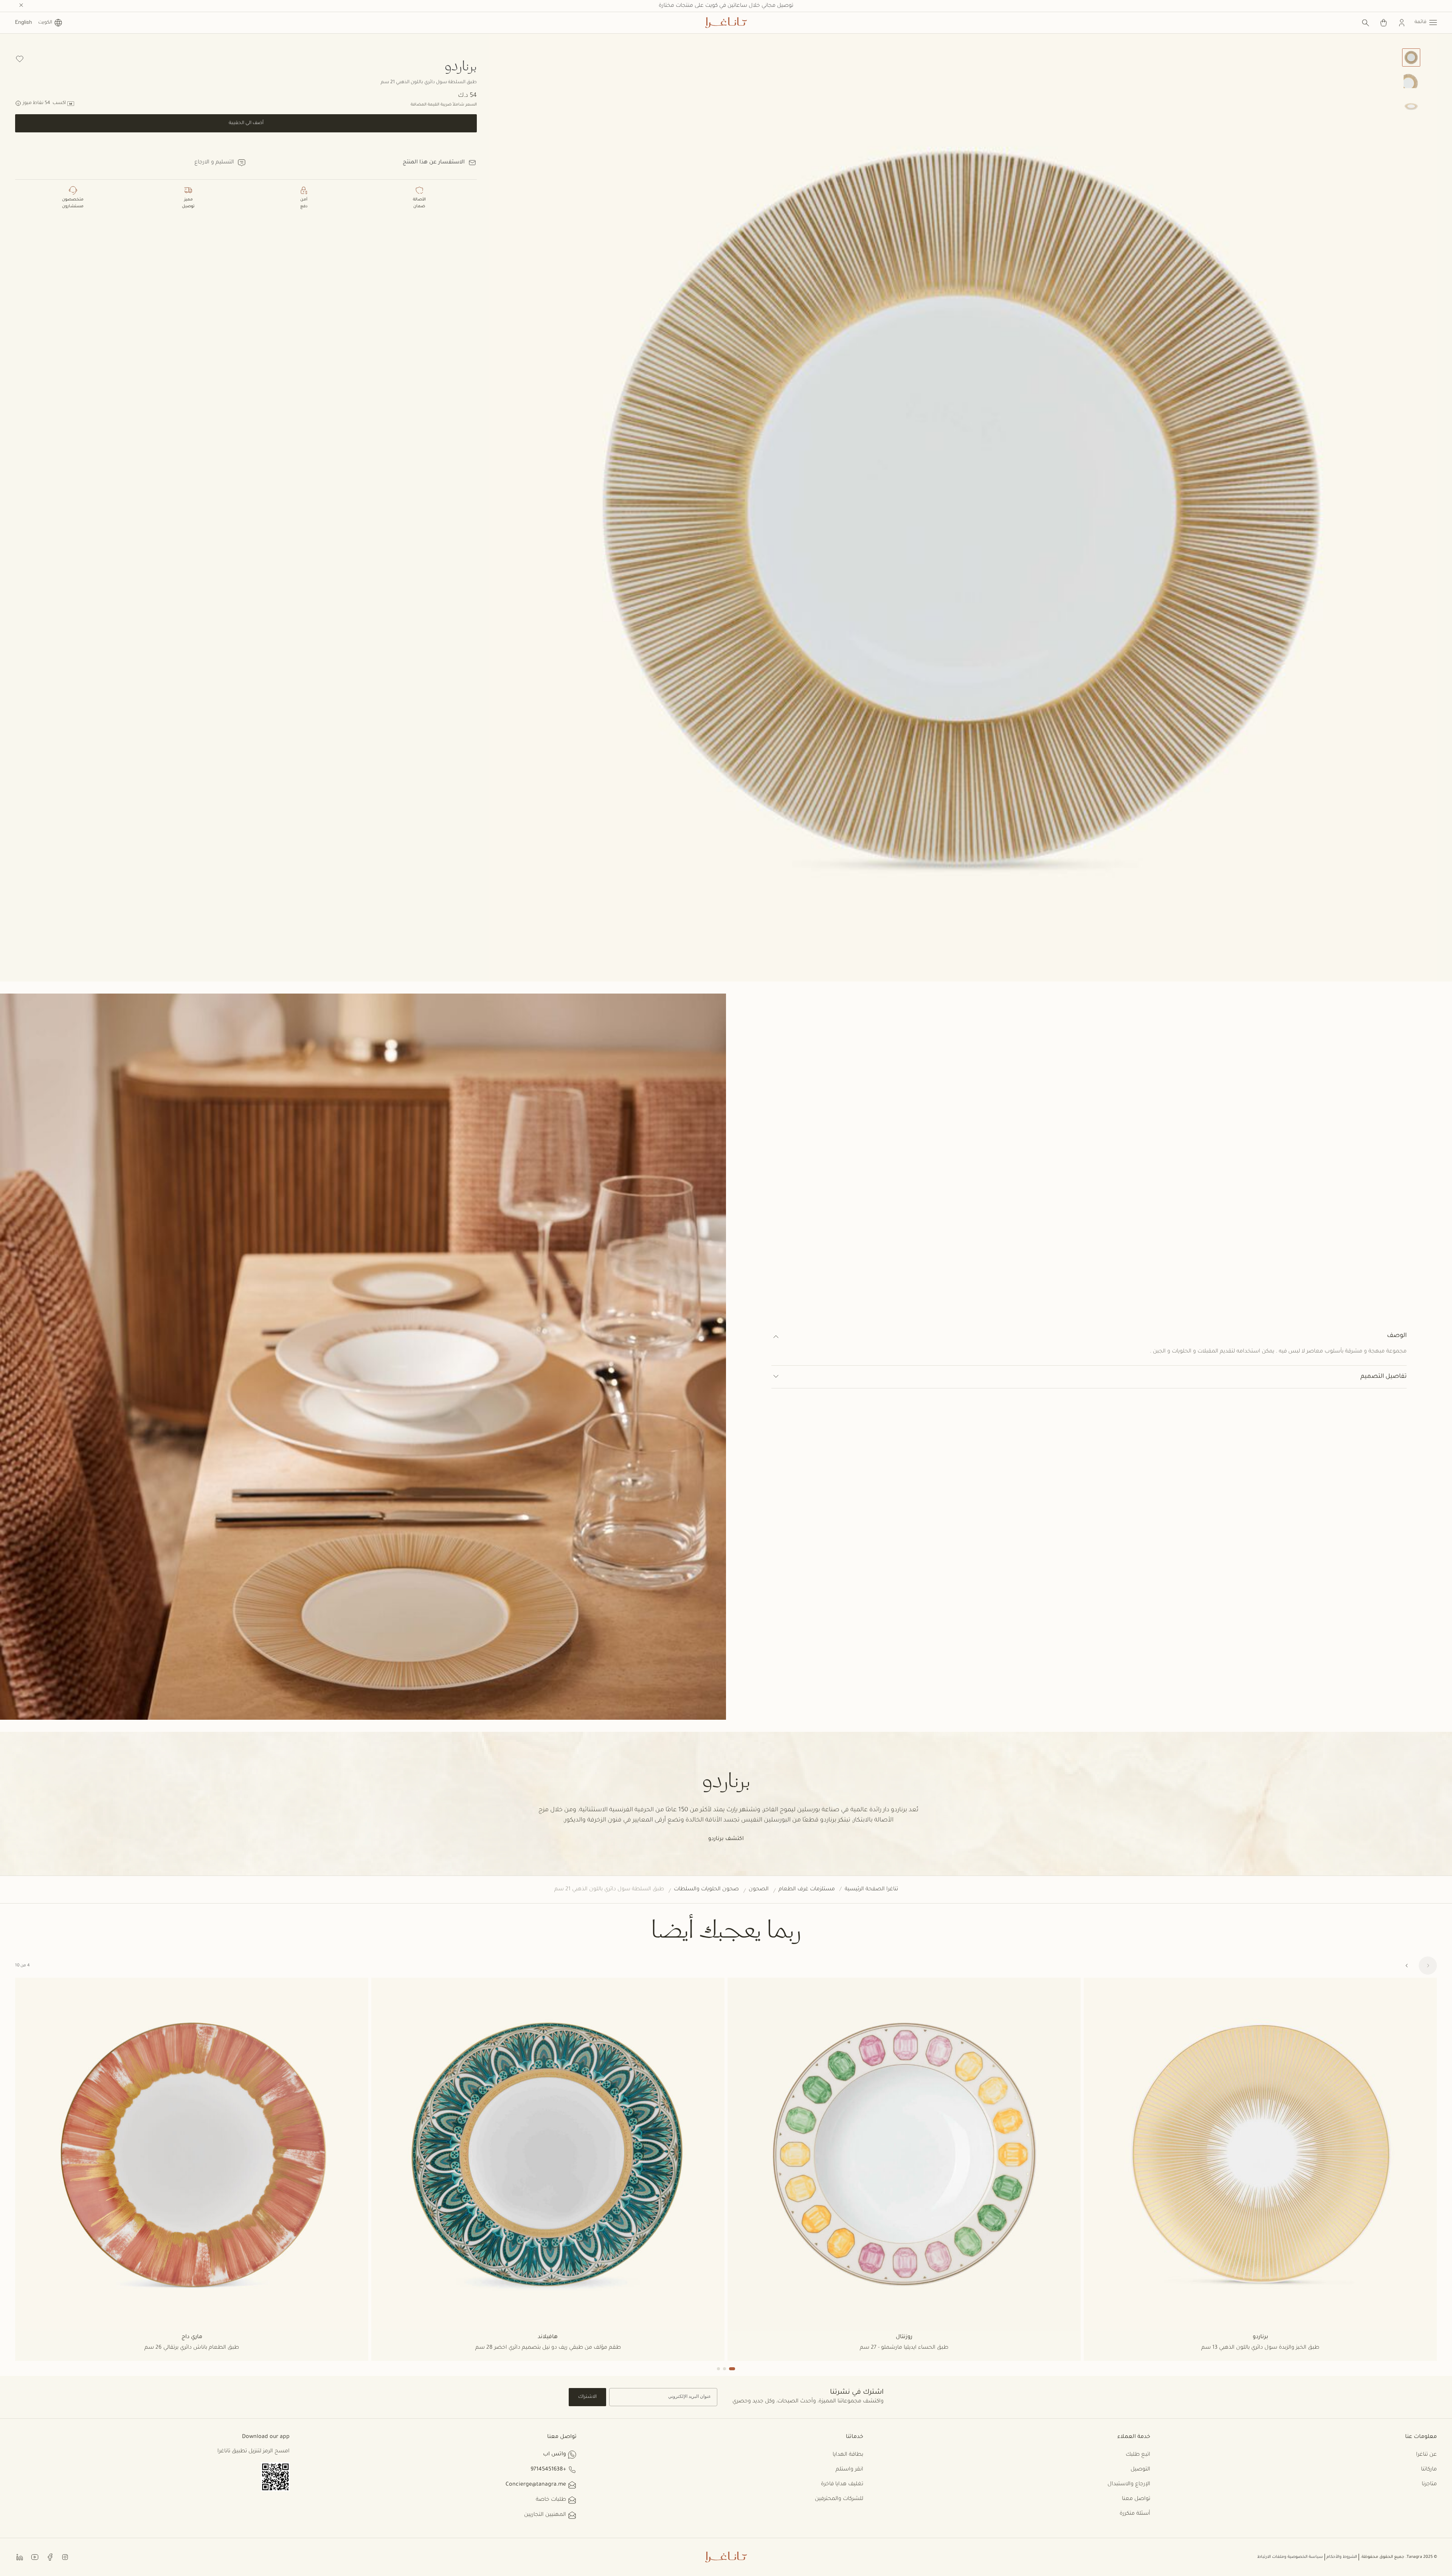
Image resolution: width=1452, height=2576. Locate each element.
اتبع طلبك (1138, 2455)
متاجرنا (1429, 2484)
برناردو (461, 65)
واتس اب (555, 2455)
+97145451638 (548, 2470)
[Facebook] (50, 2557)
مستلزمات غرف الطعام (807, 1890)
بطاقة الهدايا (848, 2455)
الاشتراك (587, 2397)
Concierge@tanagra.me (536, 2485)
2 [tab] (724, 2369)
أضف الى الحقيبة (246, 123)
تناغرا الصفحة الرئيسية (871, 1890)
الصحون (759, 1890)
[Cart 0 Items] (1384, 23)
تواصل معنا (1136, 2499)
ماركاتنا (1429, 2470)
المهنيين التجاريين (545, 2515)
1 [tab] (732, 2369)
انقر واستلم (849, 2470)
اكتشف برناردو (726, 1839)
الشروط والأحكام (1342, 2557)
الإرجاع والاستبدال (1129, 2484)
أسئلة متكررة (1135, 2514)
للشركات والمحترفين (839, 2499)
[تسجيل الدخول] (1402, 23)
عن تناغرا (1426, 2455)
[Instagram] (65, 2557)
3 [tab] (718, 2369)
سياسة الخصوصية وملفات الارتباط (1290, 2557)
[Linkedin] (20, 2557)
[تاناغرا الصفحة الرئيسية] (726, 23)
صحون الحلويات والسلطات (706, 1890)
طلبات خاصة (551, 2500)
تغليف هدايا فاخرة (842, 2484)
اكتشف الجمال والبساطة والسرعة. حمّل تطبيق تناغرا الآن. (726, 6)
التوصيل (1140, 2470)
